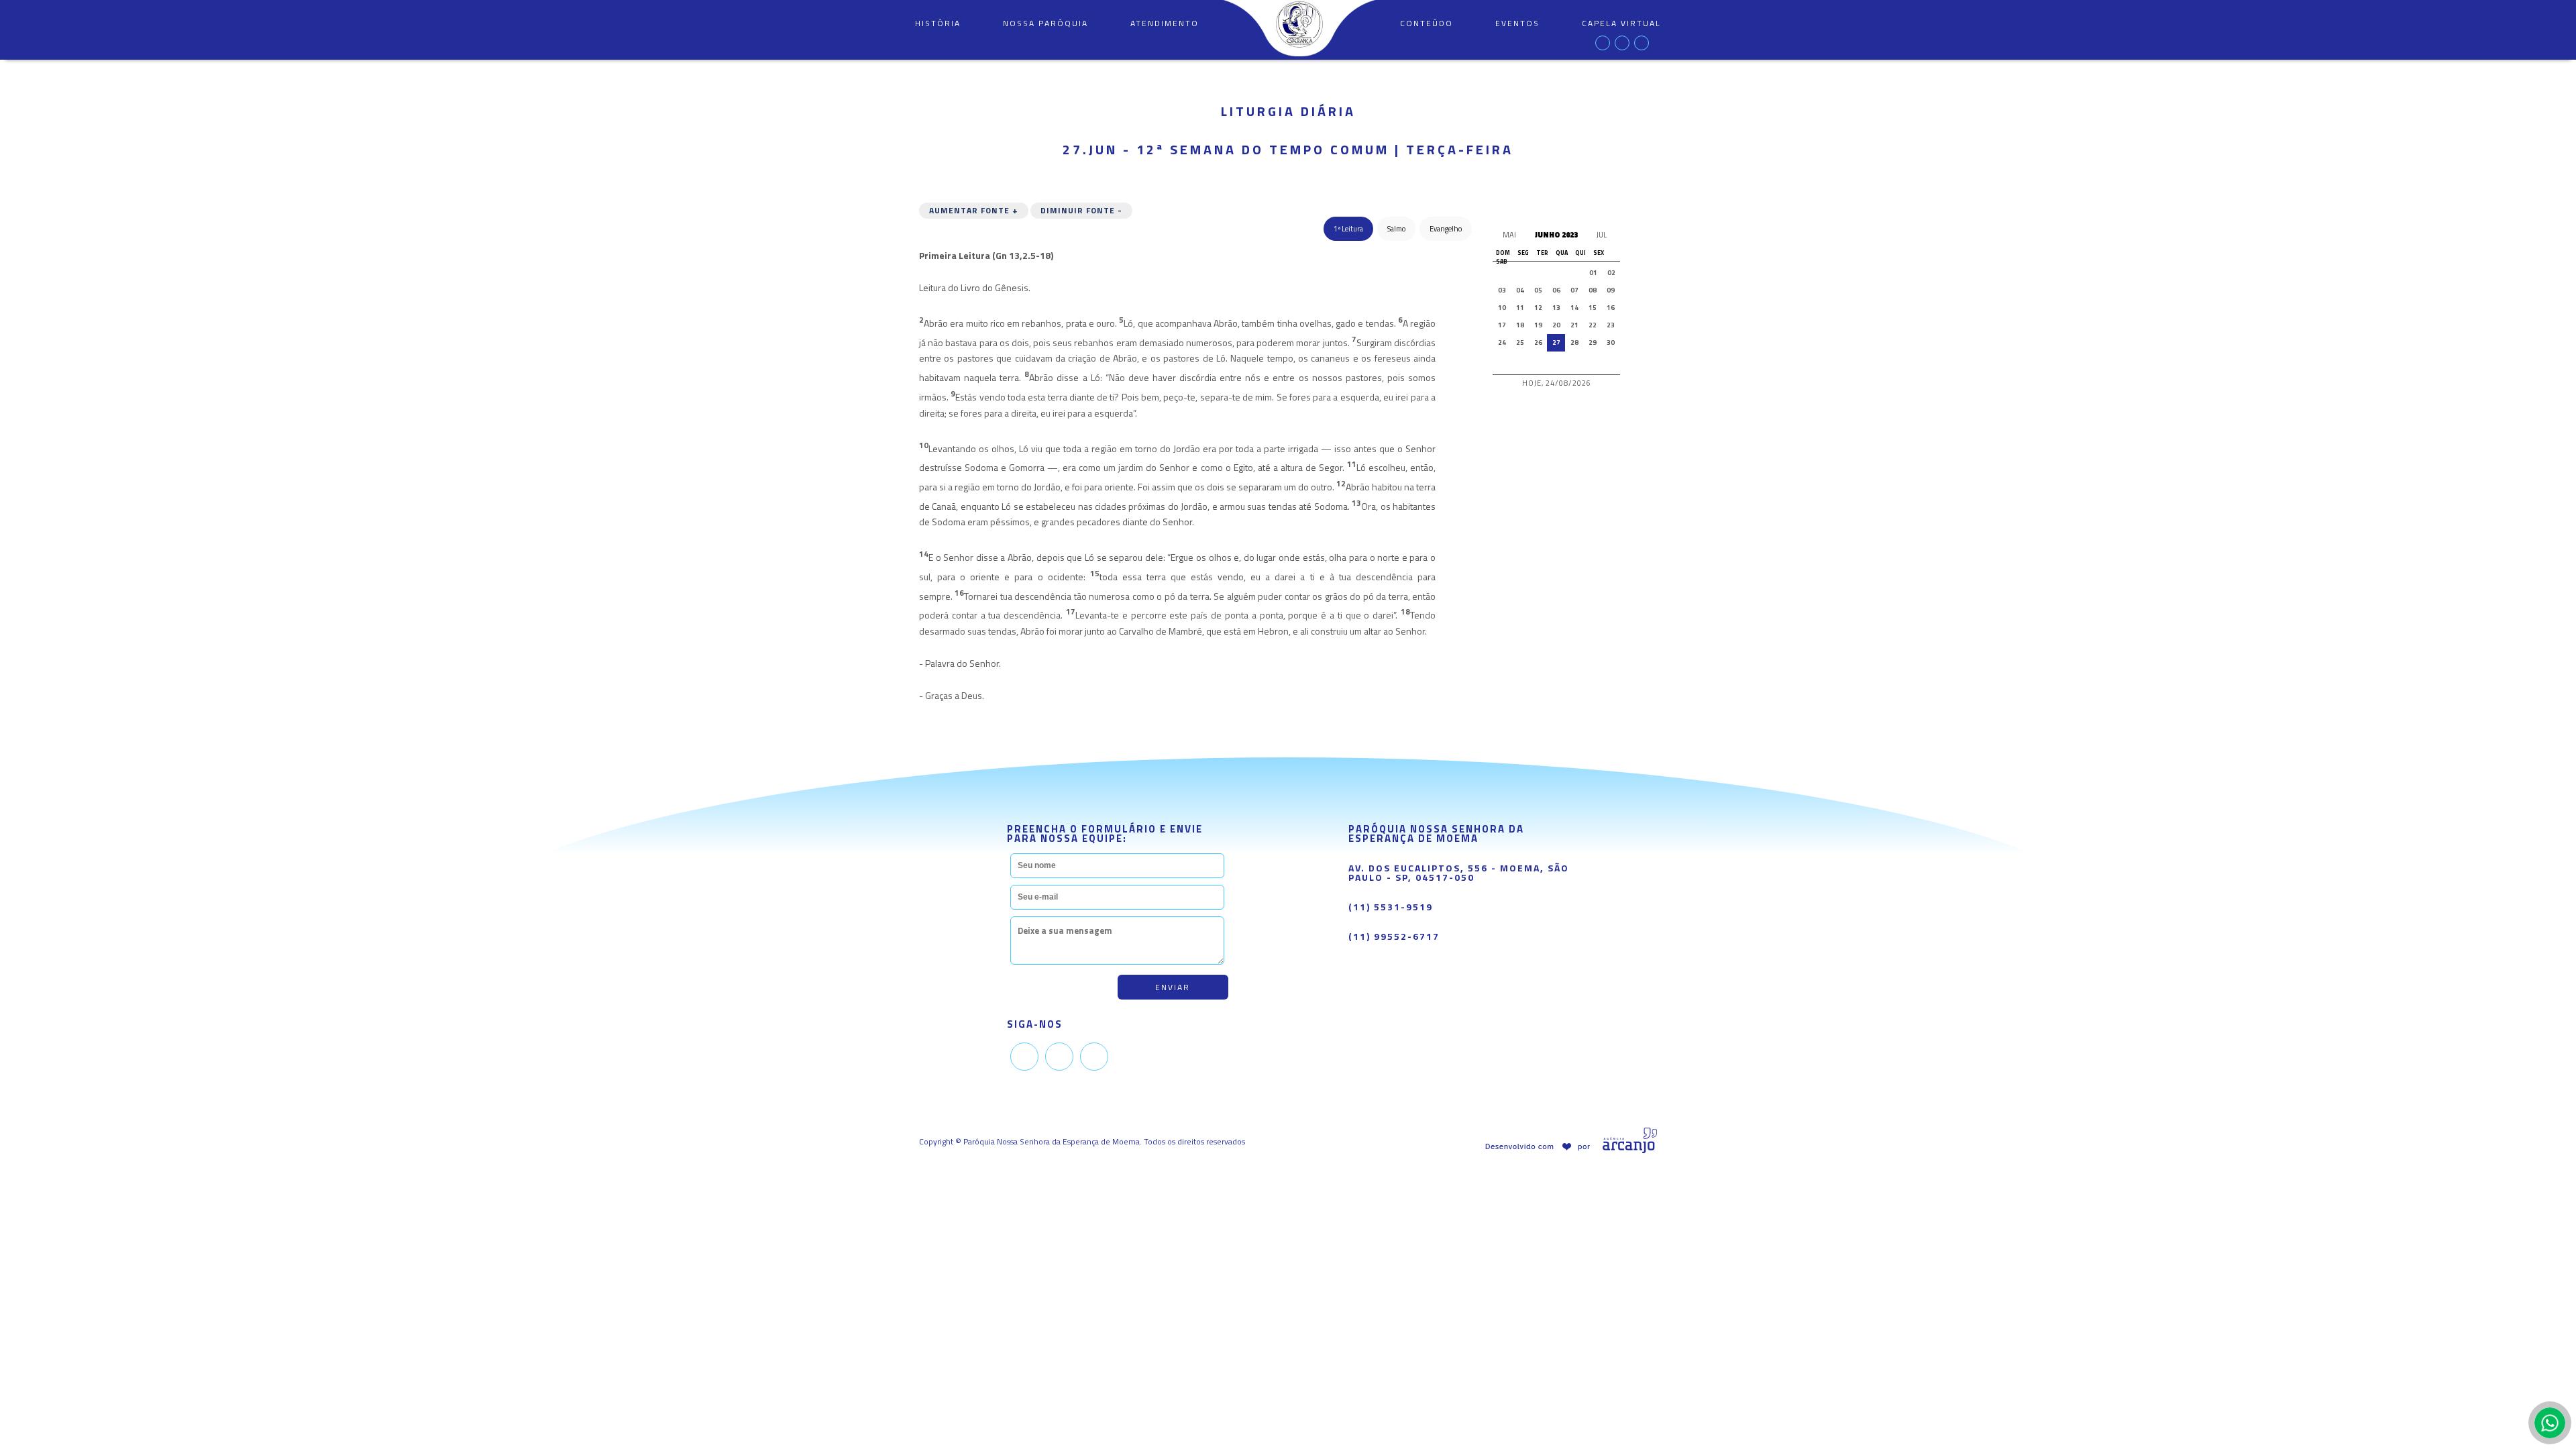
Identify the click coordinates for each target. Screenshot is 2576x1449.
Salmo (1396, 229)
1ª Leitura (1348, 229)
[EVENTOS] (1517, 53)
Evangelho (1446, 229)
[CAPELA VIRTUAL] (1621, 53)
